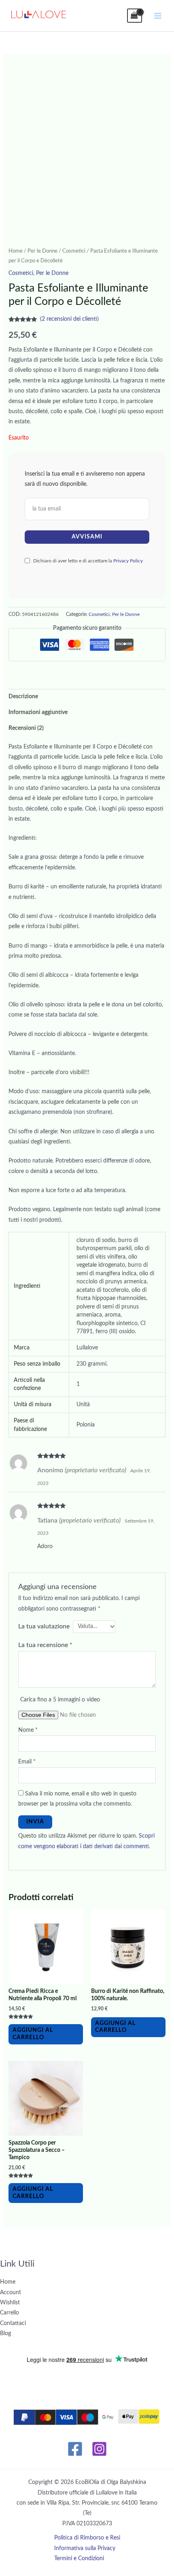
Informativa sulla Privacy (85, 2548)
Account (11, 2293)
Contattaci (13, 2323)
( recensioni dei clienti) (69, 319)
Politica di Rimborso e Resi (87, 2538)
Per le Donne (42, 251)
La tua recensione (45, 1645)
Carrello (10, 2313)
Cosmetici (74, 251)
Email (27, 1762)
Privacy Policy (128, 561)
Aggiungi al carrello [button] (33, 2034)
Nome (28, 1730)
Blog (5, 2334)
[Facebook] (75, 2449)
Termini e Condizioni (79, 2559)
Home (16, 251)
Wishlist (10, 2303)
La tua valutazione (44, 1626)
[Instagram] (99, 2449)
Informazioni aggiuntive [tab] (38, 712)
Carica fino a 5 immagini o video (60, 1700)
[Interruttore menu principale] (158, 16)
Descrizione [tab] (23, 697)
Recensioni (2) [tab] (26, 728)
